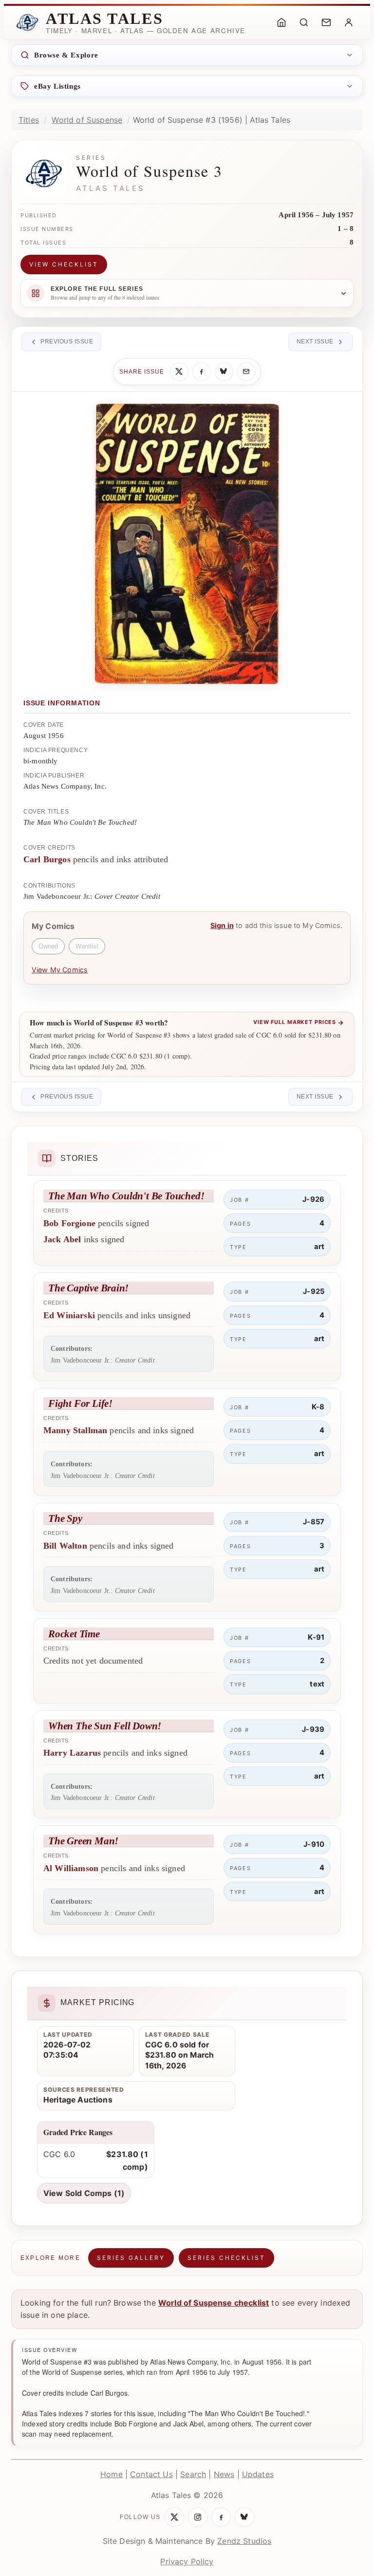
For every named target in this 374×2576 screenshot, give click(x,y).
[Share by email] (246, 372)
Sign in (222, 925)
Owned (48, 946)
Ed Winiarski (69, 1315)
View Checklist (64, 264)
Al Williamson (71, 1868)
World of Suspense (87, 120)
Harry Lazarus (72, 1753)
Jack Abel (62, 1239)
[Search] (304, 22)
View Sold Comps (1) (84, 2193)
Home (112, 2474)
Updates (258, 2474)
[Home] (281, 22)
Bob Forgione (69, 1223)
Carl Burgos (47, 859)
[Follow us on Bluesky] (244, 2517)
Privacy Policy (187, 2561)
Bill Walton (65, 1546)
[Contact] (326, 22)
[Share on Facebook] (202, 372)
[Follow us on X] (174, 2517)
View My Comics (60, 970)
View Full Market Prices (299, 1023)
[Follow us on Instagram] (198, 2517)
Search (193, 2474)
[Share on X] (179, 372)
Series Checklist (226, 2258)
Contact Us (151, 2474)
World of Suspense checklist (214, 2303)
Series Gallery (131, 2258)
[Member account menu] (349, 22)
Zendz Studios (244, 2541)
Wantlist (87, 946)
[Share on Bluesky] (224, 372)
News (224, 2474)
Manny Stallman (75, 1430)
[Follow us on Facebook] (221, 2517)
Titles (29, 120)
